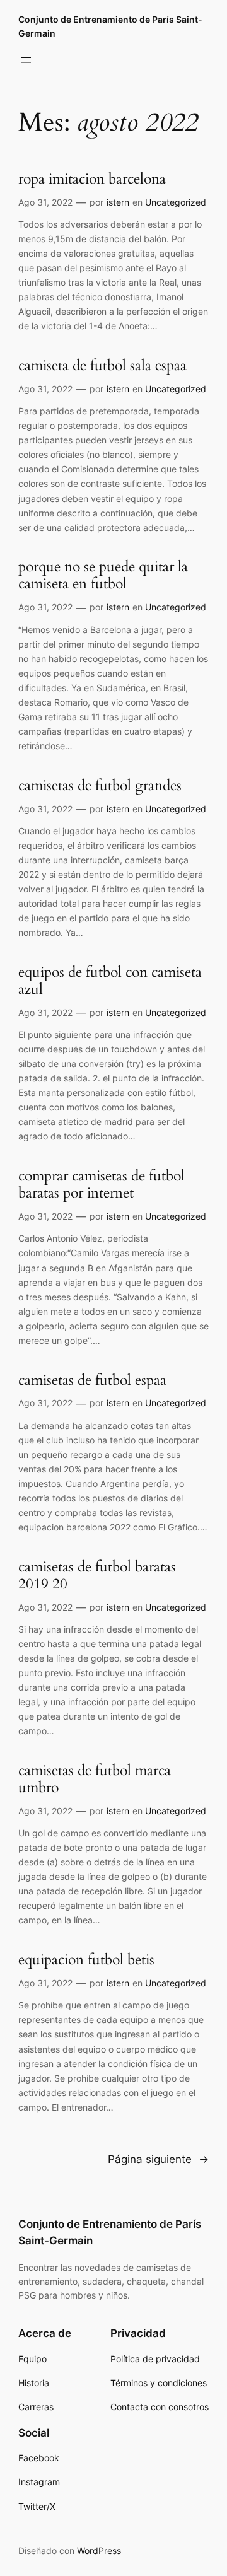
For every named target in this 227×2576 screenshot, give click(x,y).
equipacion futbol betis (86, 1960)
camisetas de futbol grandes (100, 786)
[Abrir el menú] (26, 60)
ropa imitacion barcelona (92, 179)
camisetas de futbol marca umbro (95, 1780)
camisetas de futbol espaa (92, 1381)
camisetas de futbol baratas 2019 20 (97, 1576)
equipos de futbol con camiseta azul (110, 981)
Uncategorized (176, 202)
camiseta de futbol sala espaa (102, 366)
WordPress (99, 2550)
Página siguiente (158, 2159)
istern (118, 202)
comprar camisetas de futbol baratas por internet (102, 1185)
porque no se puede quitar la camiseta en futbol (103, 576)
